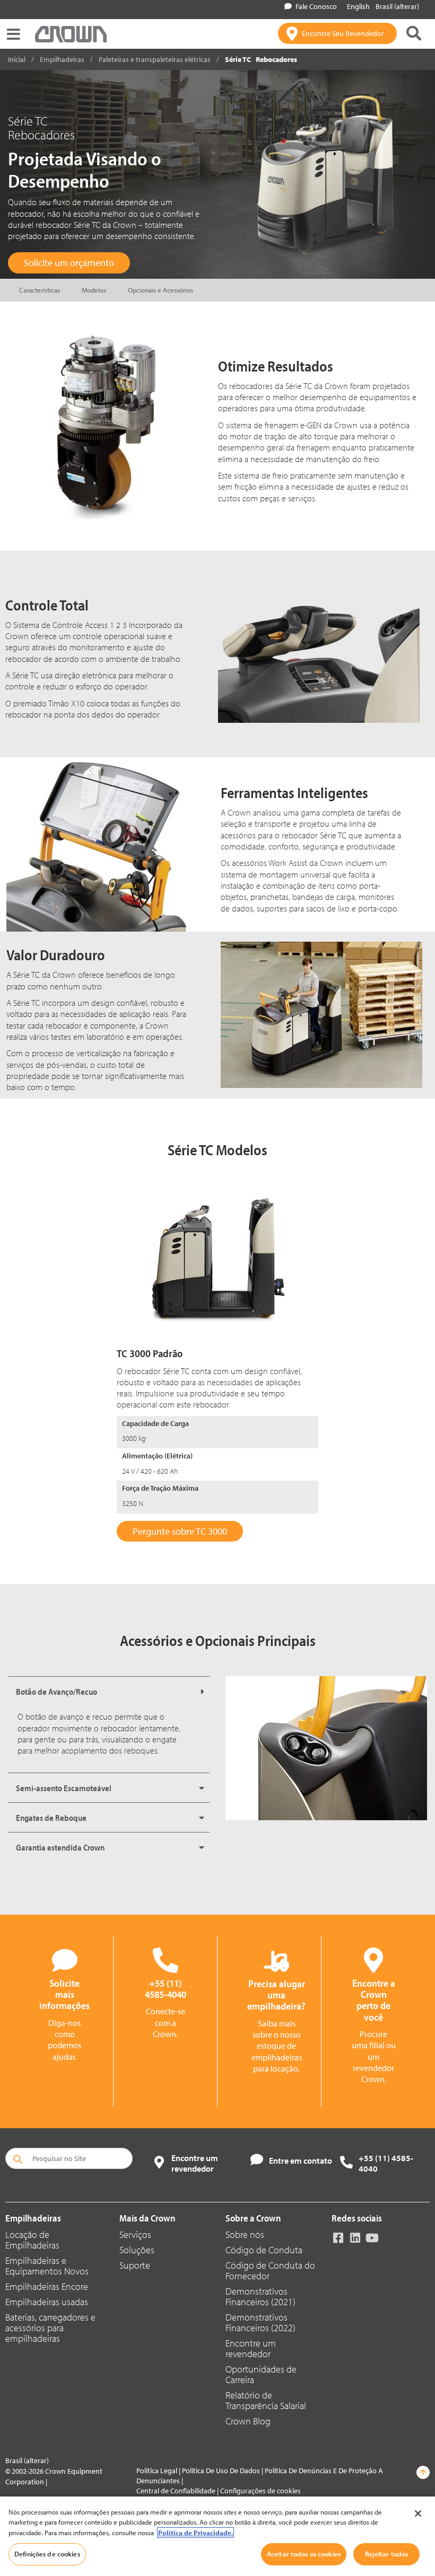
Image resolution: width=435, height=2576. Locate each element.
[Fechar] (418, 2513)
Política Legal (157, 2471)
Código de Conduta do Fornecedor (270, 2270)
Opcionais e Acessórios (160, 290)
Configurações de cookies (260, 2491)
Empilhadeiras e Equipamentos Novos (47, 2266)
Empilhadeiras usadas (47, 2302)
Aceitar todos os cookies (304, 2554)
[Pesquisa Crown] (414, 33)
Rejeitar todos (387, 2554)
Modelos (94, 290)
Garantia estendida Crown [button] (60, 1847)
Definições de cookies (47, 2554)
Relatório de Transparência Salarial (266, 2400)
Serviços (135, 2234)
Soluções (137, 2250)
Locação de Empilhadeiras (32, 2240)
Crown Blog (248, 2421)
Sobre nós (245, 2234)
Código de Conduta (264, 2250)
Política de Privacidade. (195, 2533)
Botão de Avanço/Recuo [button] (56, 1692)
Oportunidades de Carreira (261, 2374)
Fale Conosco (316, 6)
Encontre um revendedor (251, 2348)
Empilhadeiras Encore (47, 2286)
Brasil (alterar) (397, 6)
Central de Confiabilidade (176, 2491)
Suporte (135, 2265)
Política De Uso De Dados (221, 2471)
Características (40, 290)
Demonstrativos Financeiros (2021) (260, 2296)
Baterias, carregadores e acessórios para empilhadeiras (50, 2328)
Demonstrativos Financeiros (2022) (260, 2322)
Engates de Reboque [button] (51, 1818)
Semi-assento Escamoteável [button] (64, 1788)
